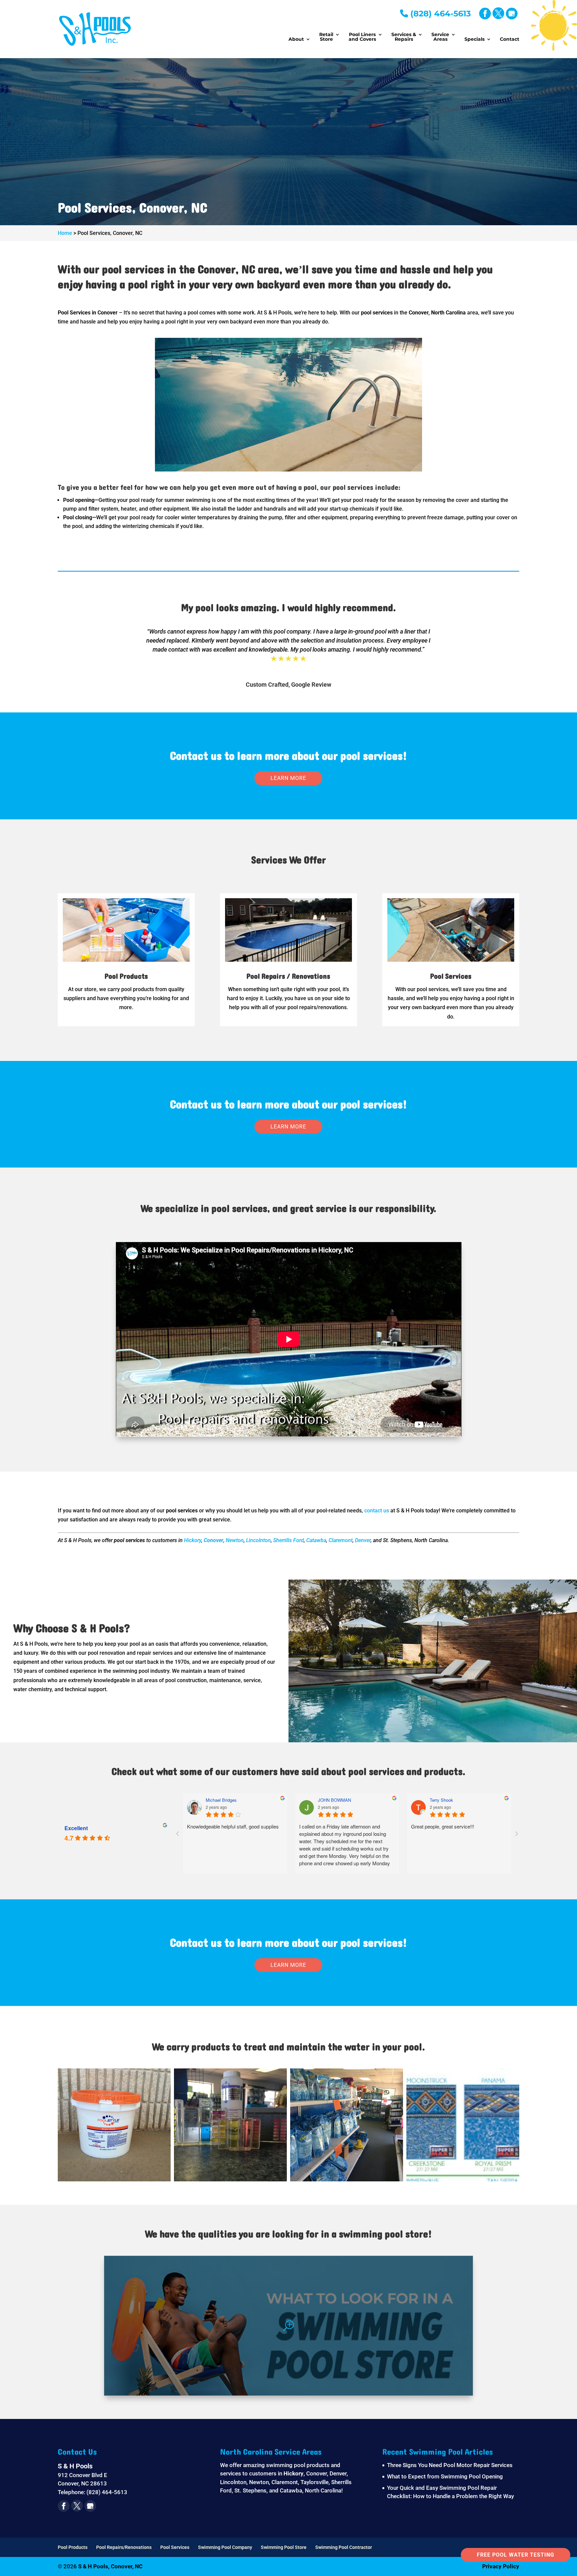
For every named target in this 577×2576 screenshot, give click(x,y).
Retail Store (326, 37)
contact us (377, 1511)
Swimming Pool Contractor (344, 2547)
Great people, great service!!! (237, 1826)
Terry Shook (235, 1800)
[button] (114, 2125)
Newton (235, 1540)
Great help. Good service (345, 1826)
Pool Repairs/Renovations (124, 2547)
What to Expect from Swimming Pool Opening (445, 2476)
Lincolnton (258, 1540)
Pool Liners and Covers (362, 37)
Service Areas (440, 37)
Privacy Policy (501, 2566)
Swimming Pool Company (225, 2547)
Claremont (341, 1540)
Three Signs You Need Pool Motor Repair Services (450, 2465)
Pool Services (175, 2547)
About (296, 39)
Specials (474, 39)
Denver (363, 1540)
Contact (510, 39)
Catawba (316, 1540)
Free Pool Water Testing (516, 2555)
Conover (214, 1540)
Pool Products (73, 2547)
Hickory (193, 1540)
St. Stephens (250, 2490)
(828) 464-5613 (439, 14)
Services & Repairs (404, 37)
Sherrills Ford (288, 1540)
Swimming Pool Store (284, 2547)
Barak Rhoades (351, 1800)
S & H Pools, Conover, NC (110, 2566)
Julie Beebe (459, 1800)
